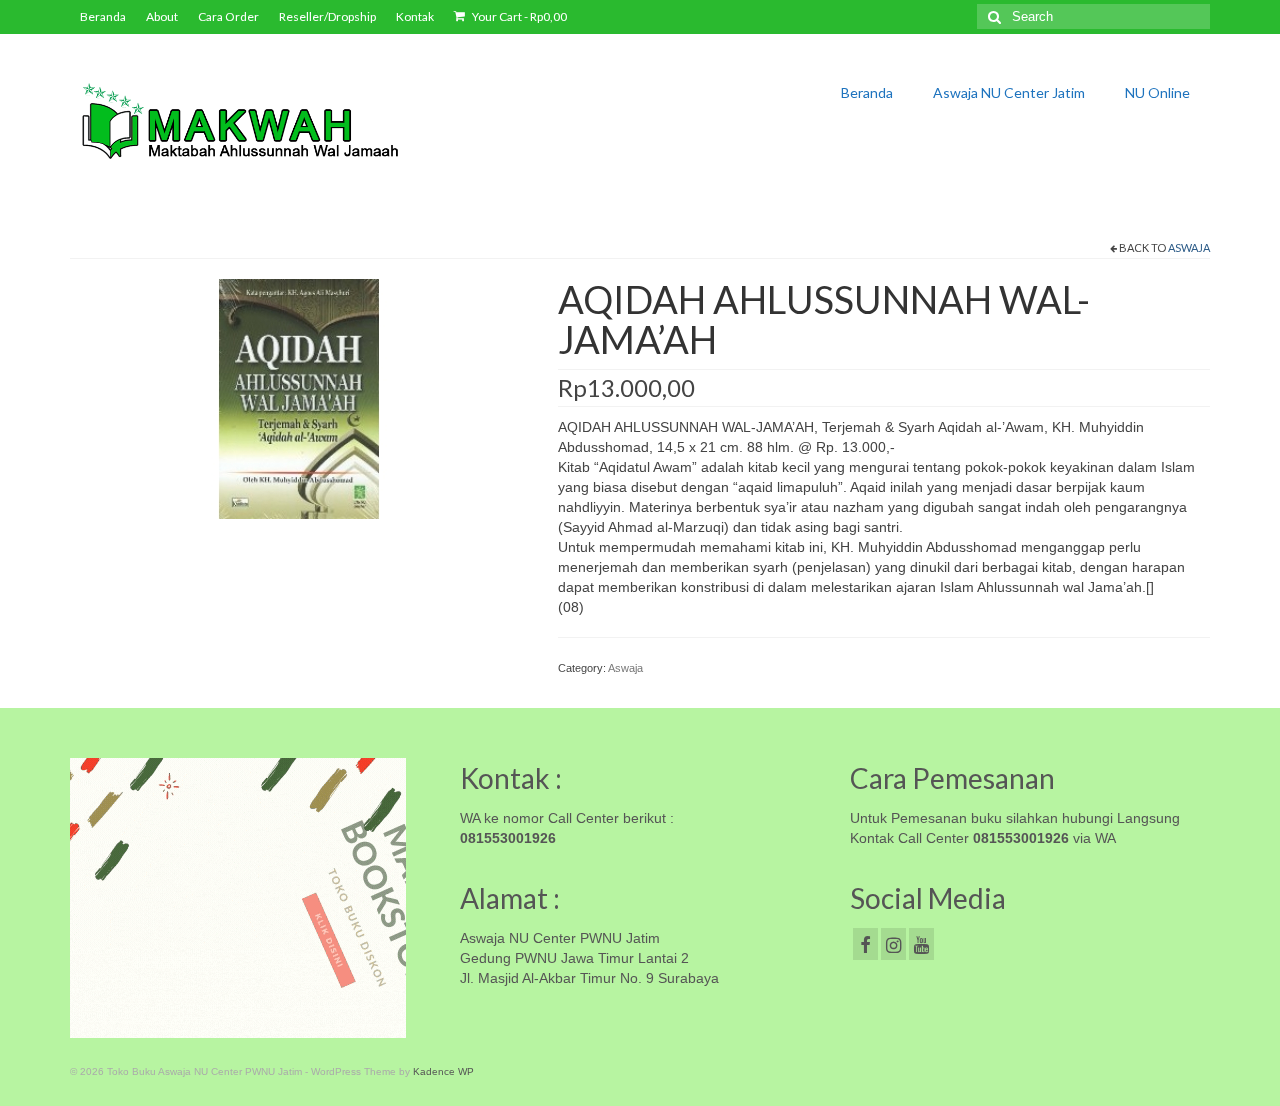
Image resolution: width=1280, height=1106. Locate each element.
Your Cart (518, 16)
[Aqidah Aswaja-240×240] (299, 398)
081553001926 (508, 838)
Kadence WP (443, 1071)
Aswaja (1189, 247)
